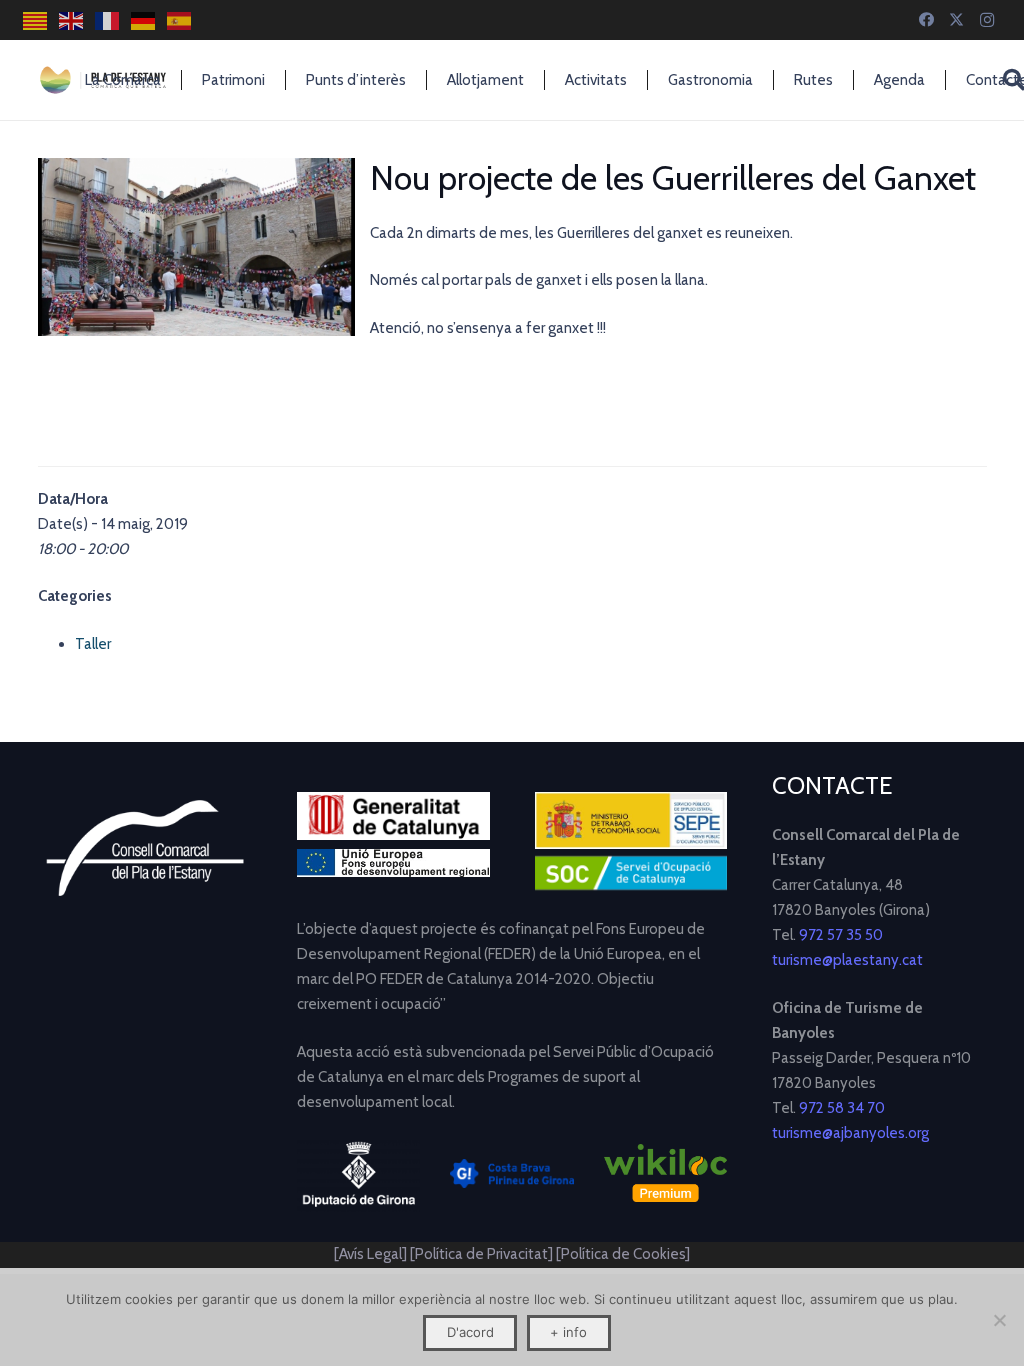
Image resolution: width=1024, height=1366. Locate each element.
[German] (144, 20)
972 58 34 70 (842, 1108)
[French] (108, 20)
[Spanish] (180, 20)
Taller (93, 644)
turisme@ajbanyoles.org (850, 1133)
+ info (568, 1332)
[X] (957, 20)
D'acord (470, 1332)
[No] (999, 1320)
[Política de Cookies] (623, 1254)
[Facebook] (927, 20)
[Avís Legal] (370, 1254)
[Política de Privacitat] (483, 1254)
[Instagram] (987, 20)
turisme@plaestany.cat (847, 960)
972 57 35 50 (841, 935)
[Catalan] (36, 20)
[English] (72, 20)
